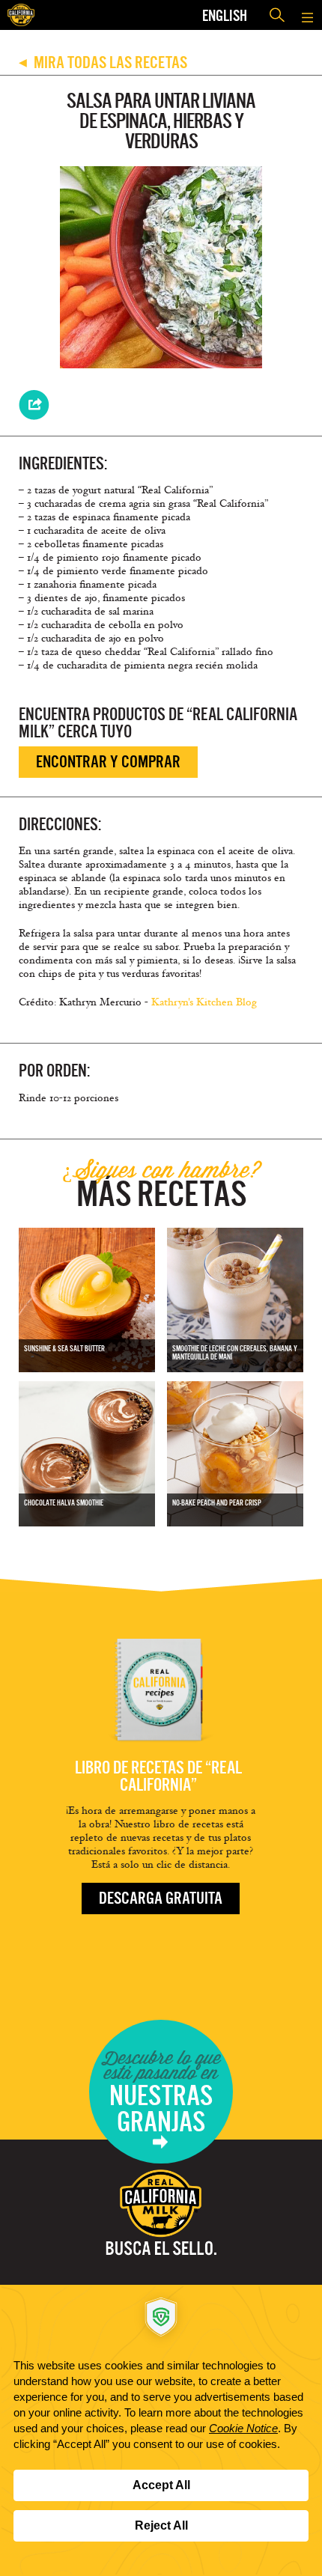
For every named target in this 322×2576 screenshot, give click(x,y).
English (225, 15)
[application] (161, 2430)
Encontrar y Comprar (108, 762)
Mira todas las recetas (103, 63)
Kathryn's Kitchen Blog (204, 1002)
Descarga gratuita (161, 1898)
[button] (307, 15)
